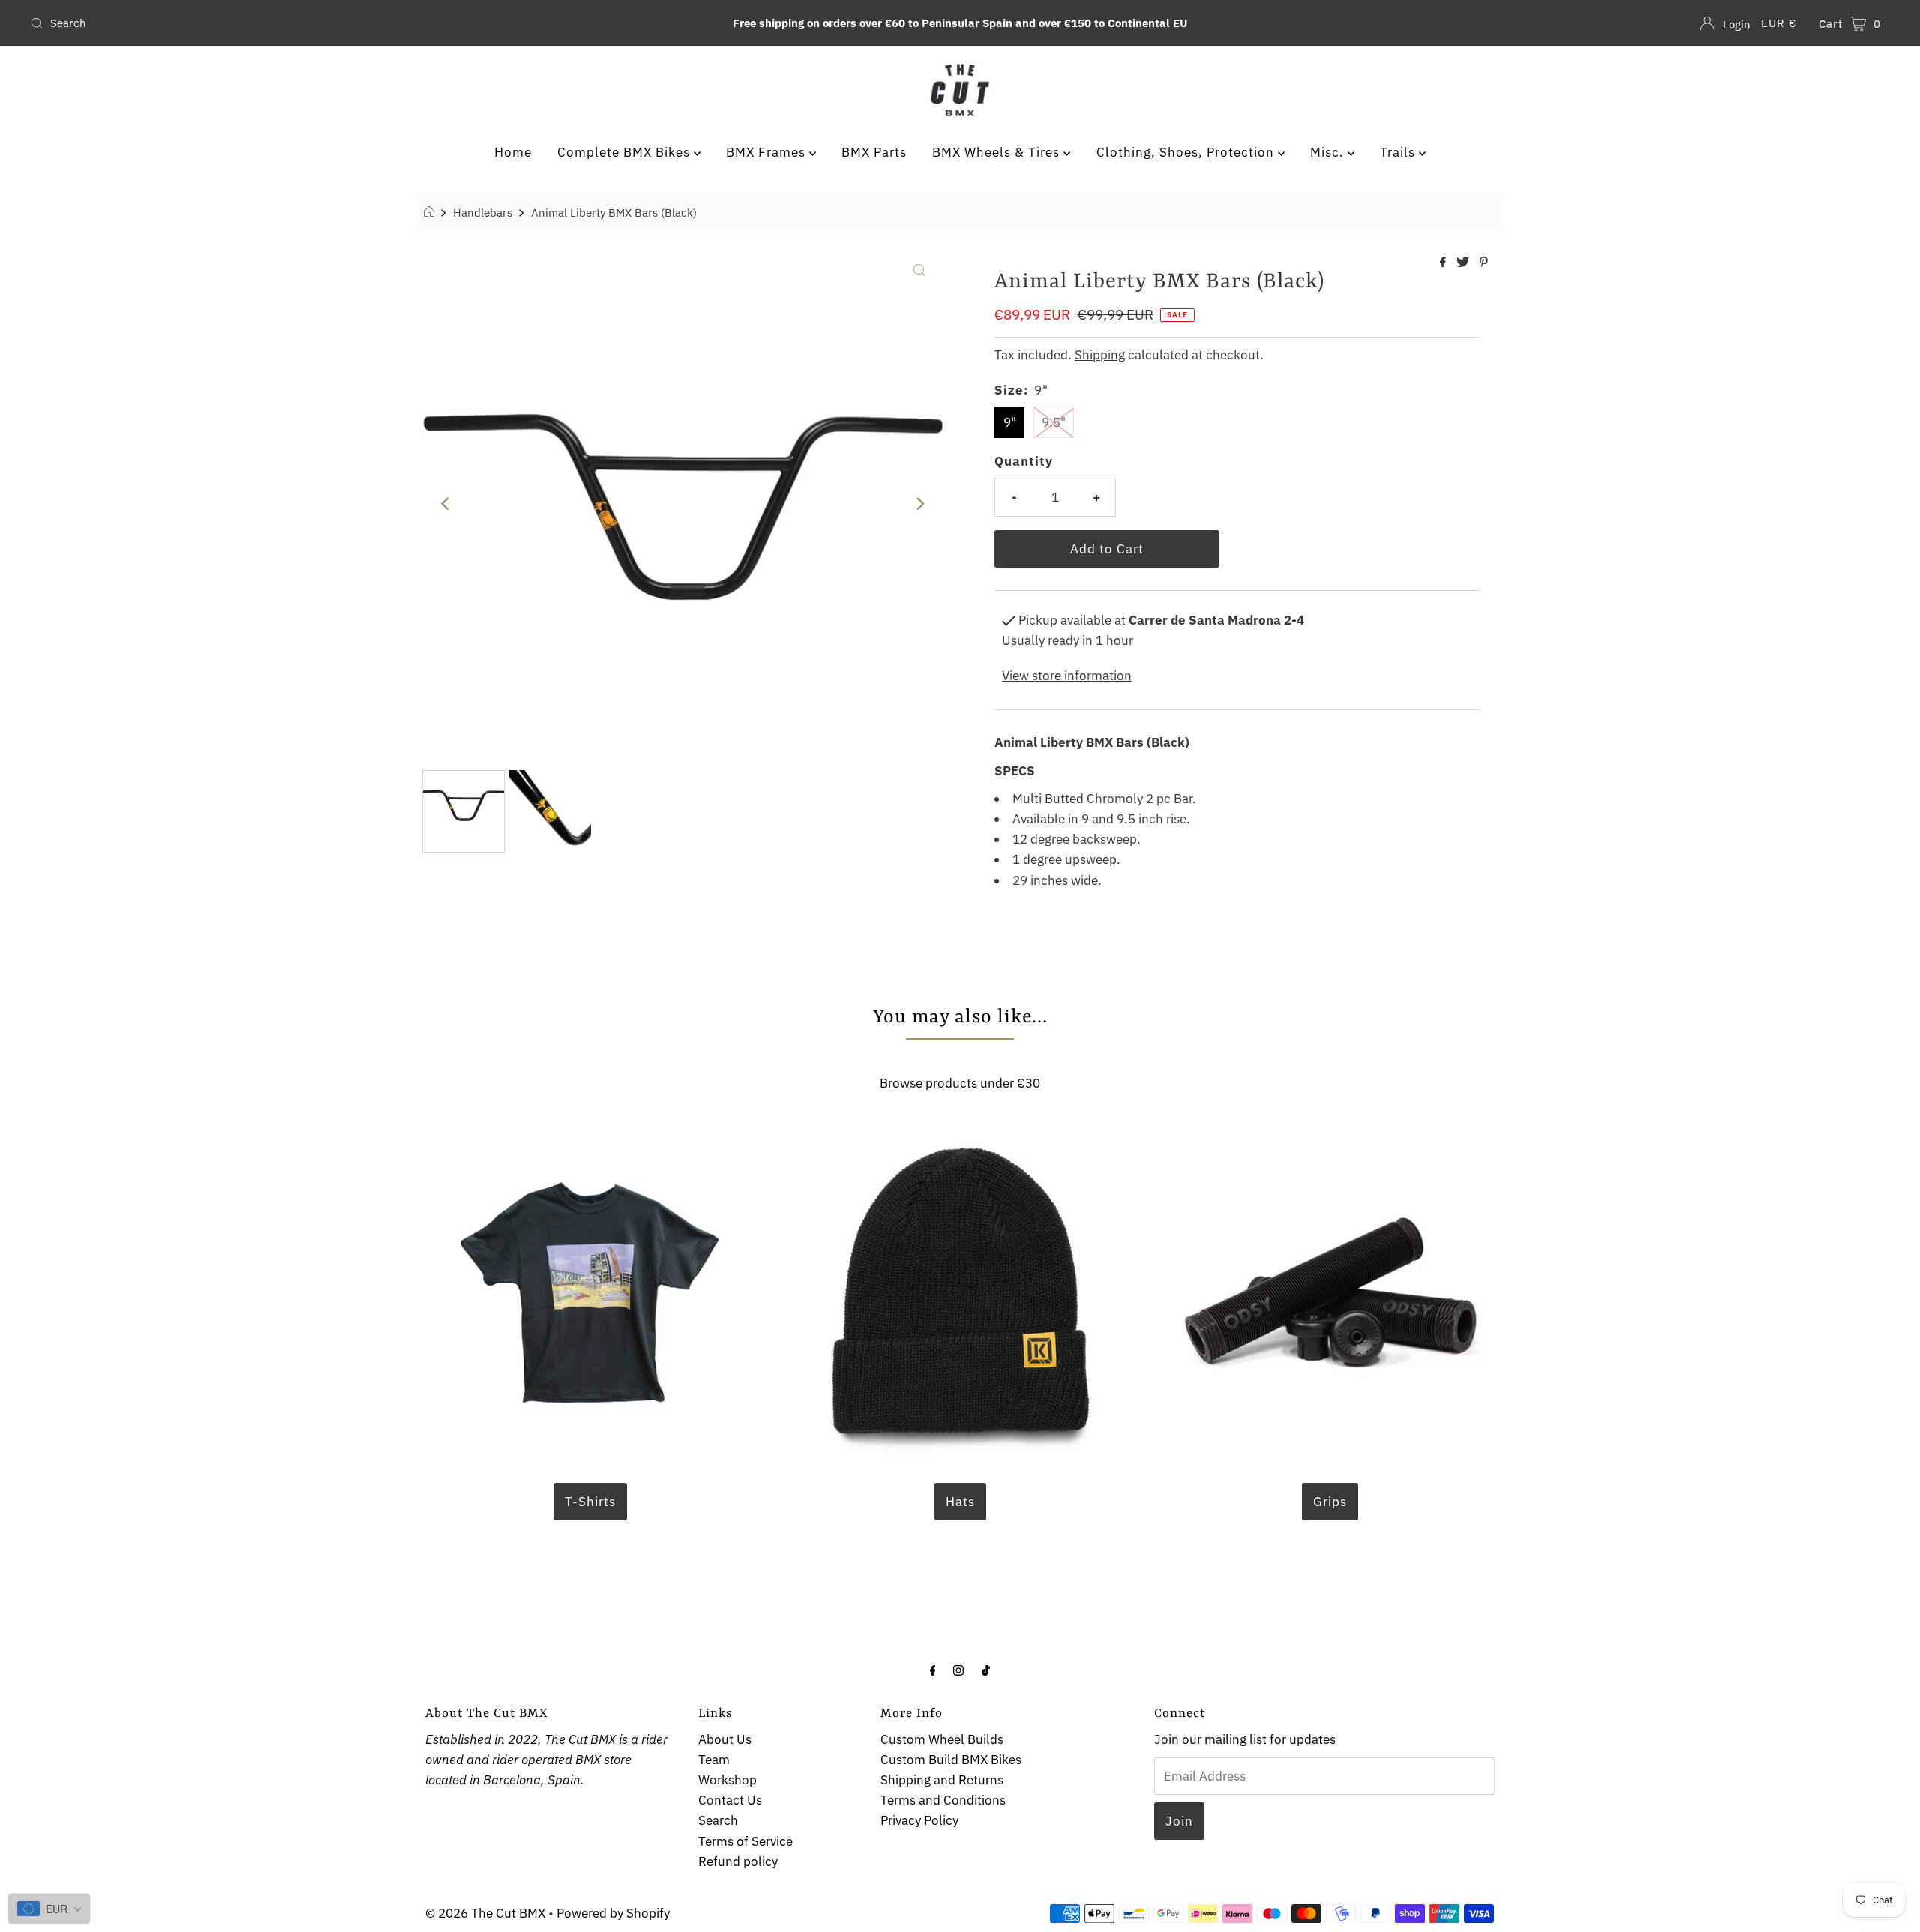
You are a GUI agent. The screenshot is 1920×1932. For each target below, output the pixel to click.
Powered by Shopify (613, 1913)
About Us (725, 1739)
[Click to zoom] (919, 268)
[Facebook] (933, 1669)
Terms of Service (745, 1841)
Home (513, 152)
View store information (1067, 676)
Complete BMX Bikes (625, 152)
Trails (1399, 152)
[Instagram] (958, 1669)
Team (714, 1759)
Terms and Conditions (943, 1800)
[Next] (919, 504)
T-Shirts (590, 1501)
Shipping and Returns (942, 1780)
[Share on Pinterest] (1484, 262)
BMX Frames (768, 152)
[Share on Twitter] (1464, 262)
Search (718, 1820)
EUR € (1779, 23)
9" (1010, 422)
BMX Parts (874, 152)
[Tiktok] (986, 1669)
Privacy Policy (919, 1820)
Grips (1330, 1501)
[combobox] (332, 23)
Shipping (1100, 355)
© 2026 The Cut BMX (485, 1913)
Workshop (727, 1780)
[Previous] (446, 504)
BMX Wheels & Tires (998, 152)
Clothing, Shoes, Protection (1187, 152)
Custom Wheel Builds (942, 1739)
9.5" (1054, 422)
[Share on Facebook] (1444, 262)
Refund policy (738, 1861)
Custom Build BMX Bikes (951, 1759)
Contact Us (730, 1800)
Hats (960, 1501)
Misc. (1329, 152)
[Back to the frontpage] (431, 212)
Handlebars (483, 212)
